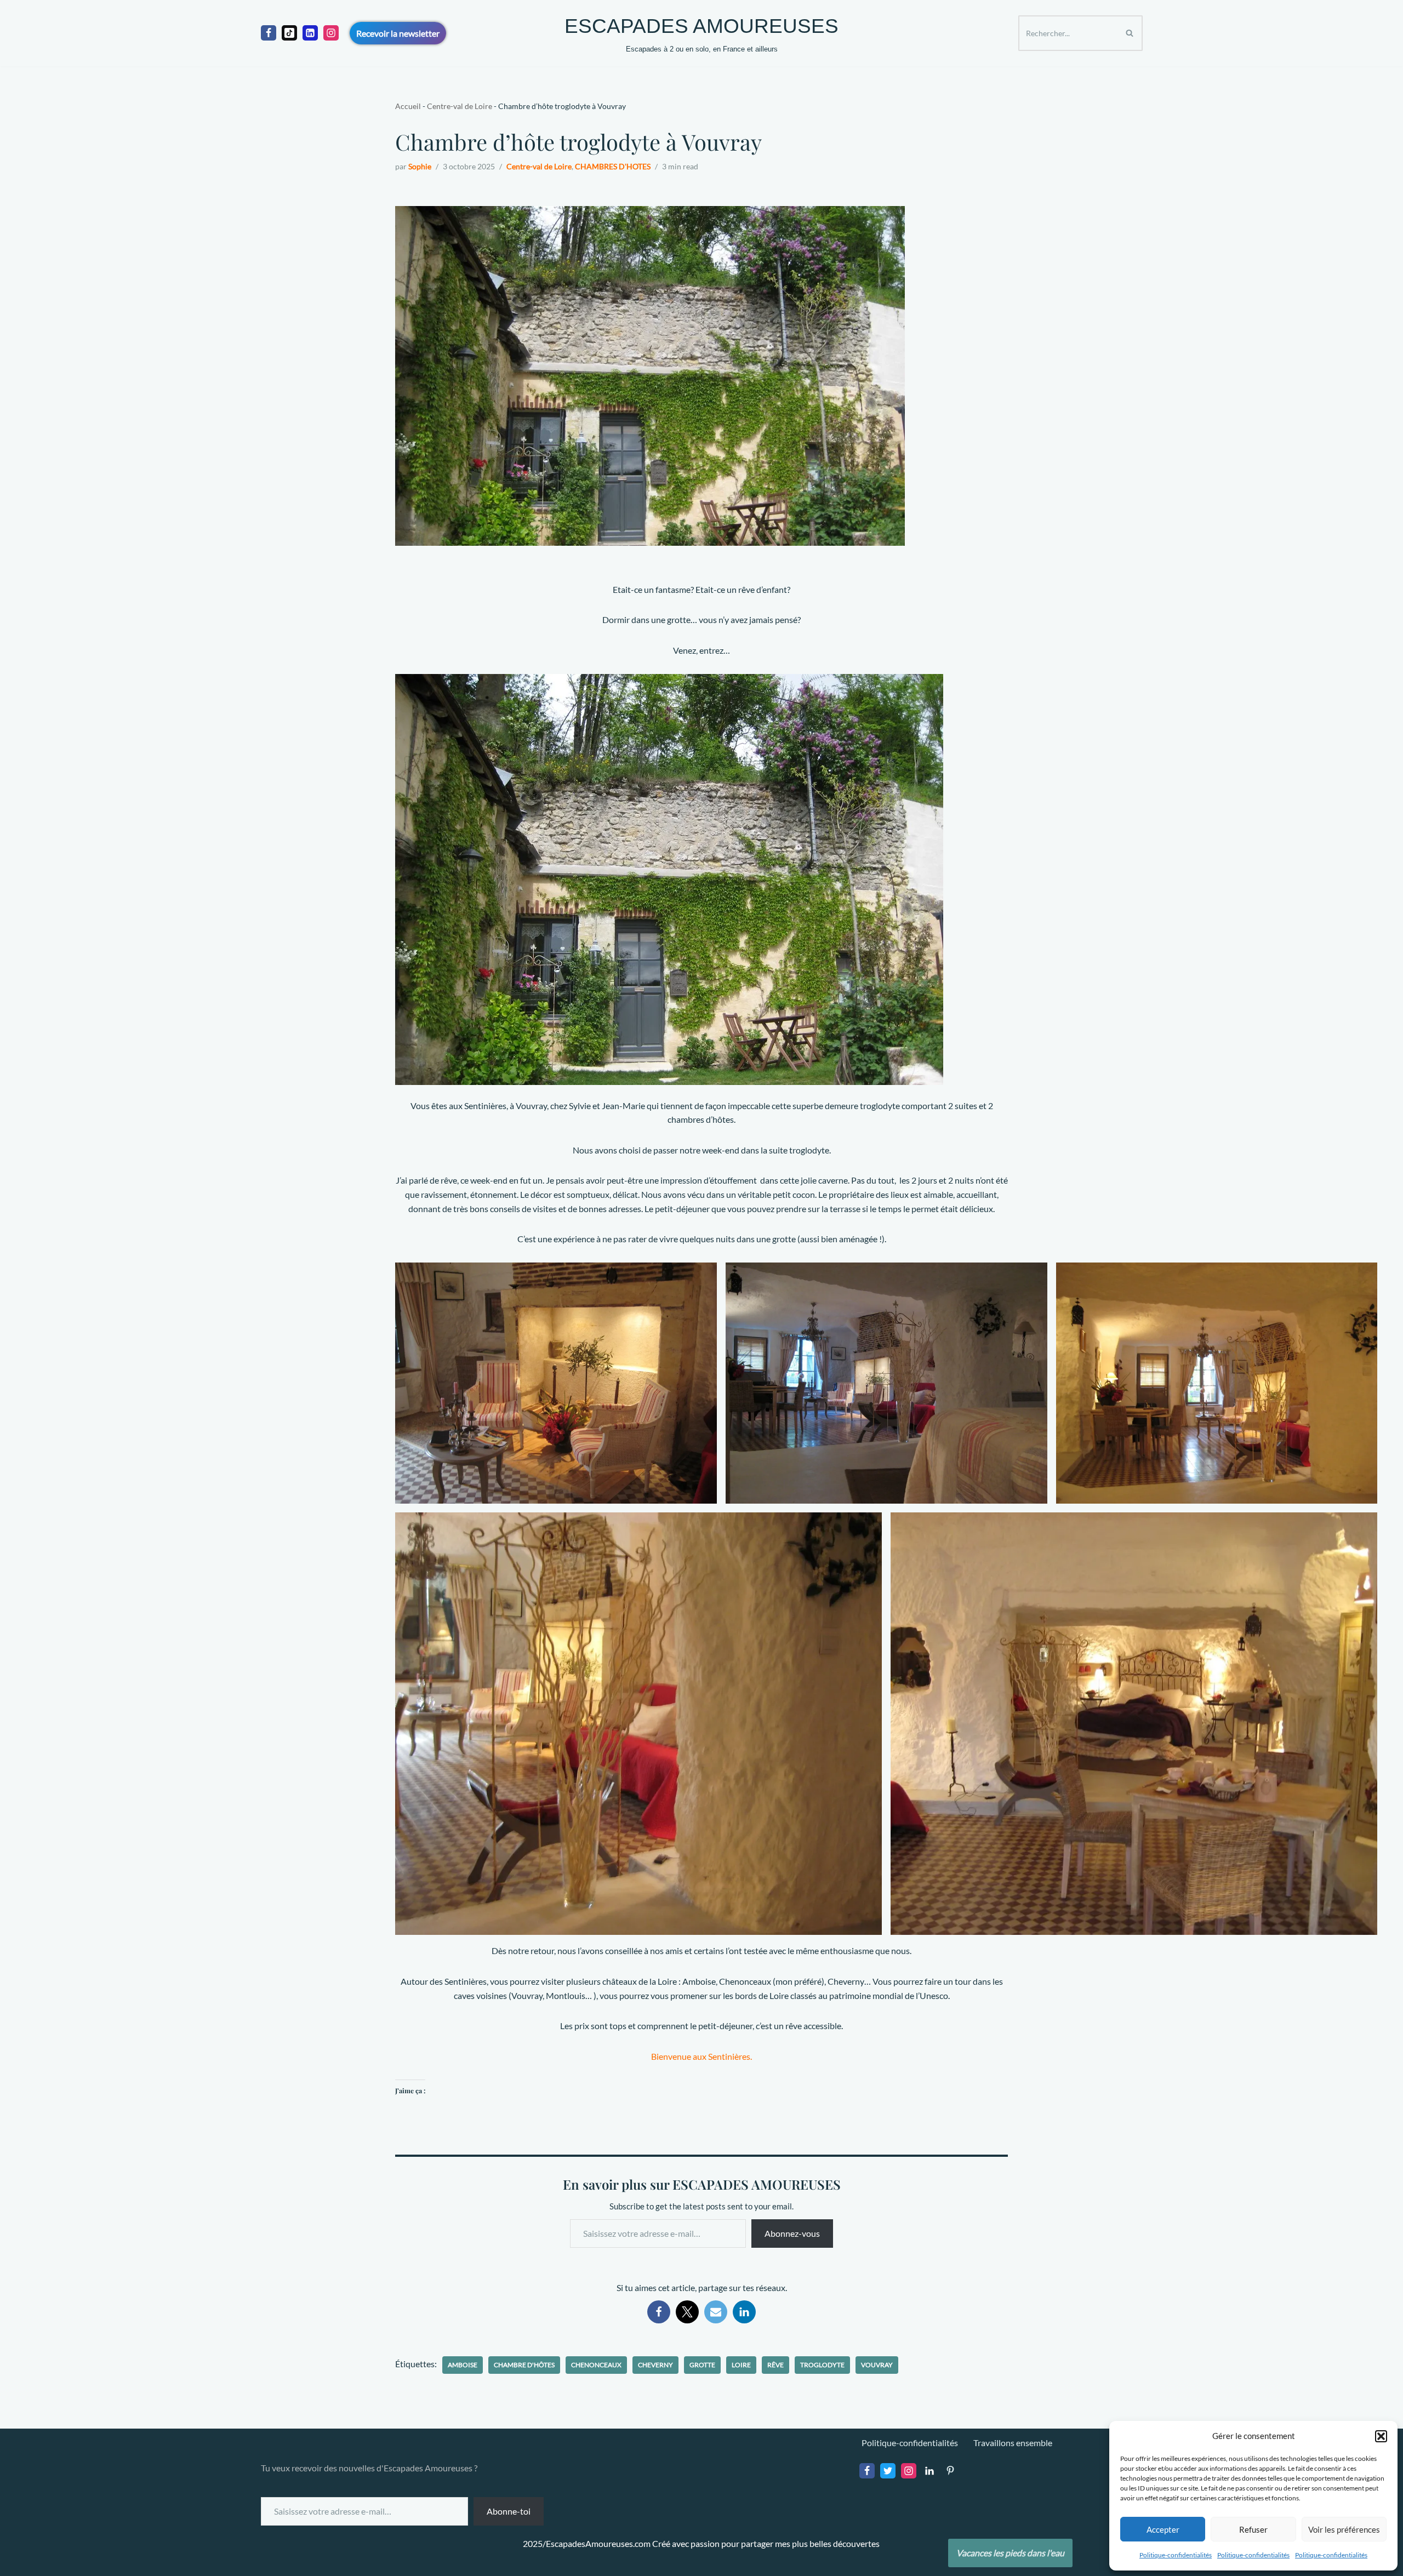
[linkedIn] (310, 33)
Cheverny (655, 2365)
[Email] (716, 2312)
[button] (1381, 2436)
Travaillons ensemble (1013, 2443)
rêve (775, 2365)
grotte (702, 2365)
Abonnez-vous (792, 2233)
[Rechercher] (1130, 33)
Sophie (420, 166)
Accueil (408, 106)
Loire (741, 2365)
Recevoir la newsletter (398, 33)
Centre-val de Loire (460, 106)
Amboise (463, 2365)
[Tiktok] (289, 33)
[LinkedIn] (744, 2312)
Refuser (1253, 2529)
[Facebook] (269, 33)
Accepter (1163, 2529)
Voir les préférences (1344, 2529)
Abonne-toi (509, 2511)
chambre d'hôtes (524, 2365)
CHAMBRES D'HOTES (613, 166)
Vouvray (877, 2365)
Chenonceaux (596, 2365)
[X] (687, 2312)
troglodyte (822, 2365)
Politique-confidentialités (1176, 2555)
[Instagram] (331, 33)
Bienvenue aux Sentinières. (701, 2056)
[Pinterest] (950, 2471)
